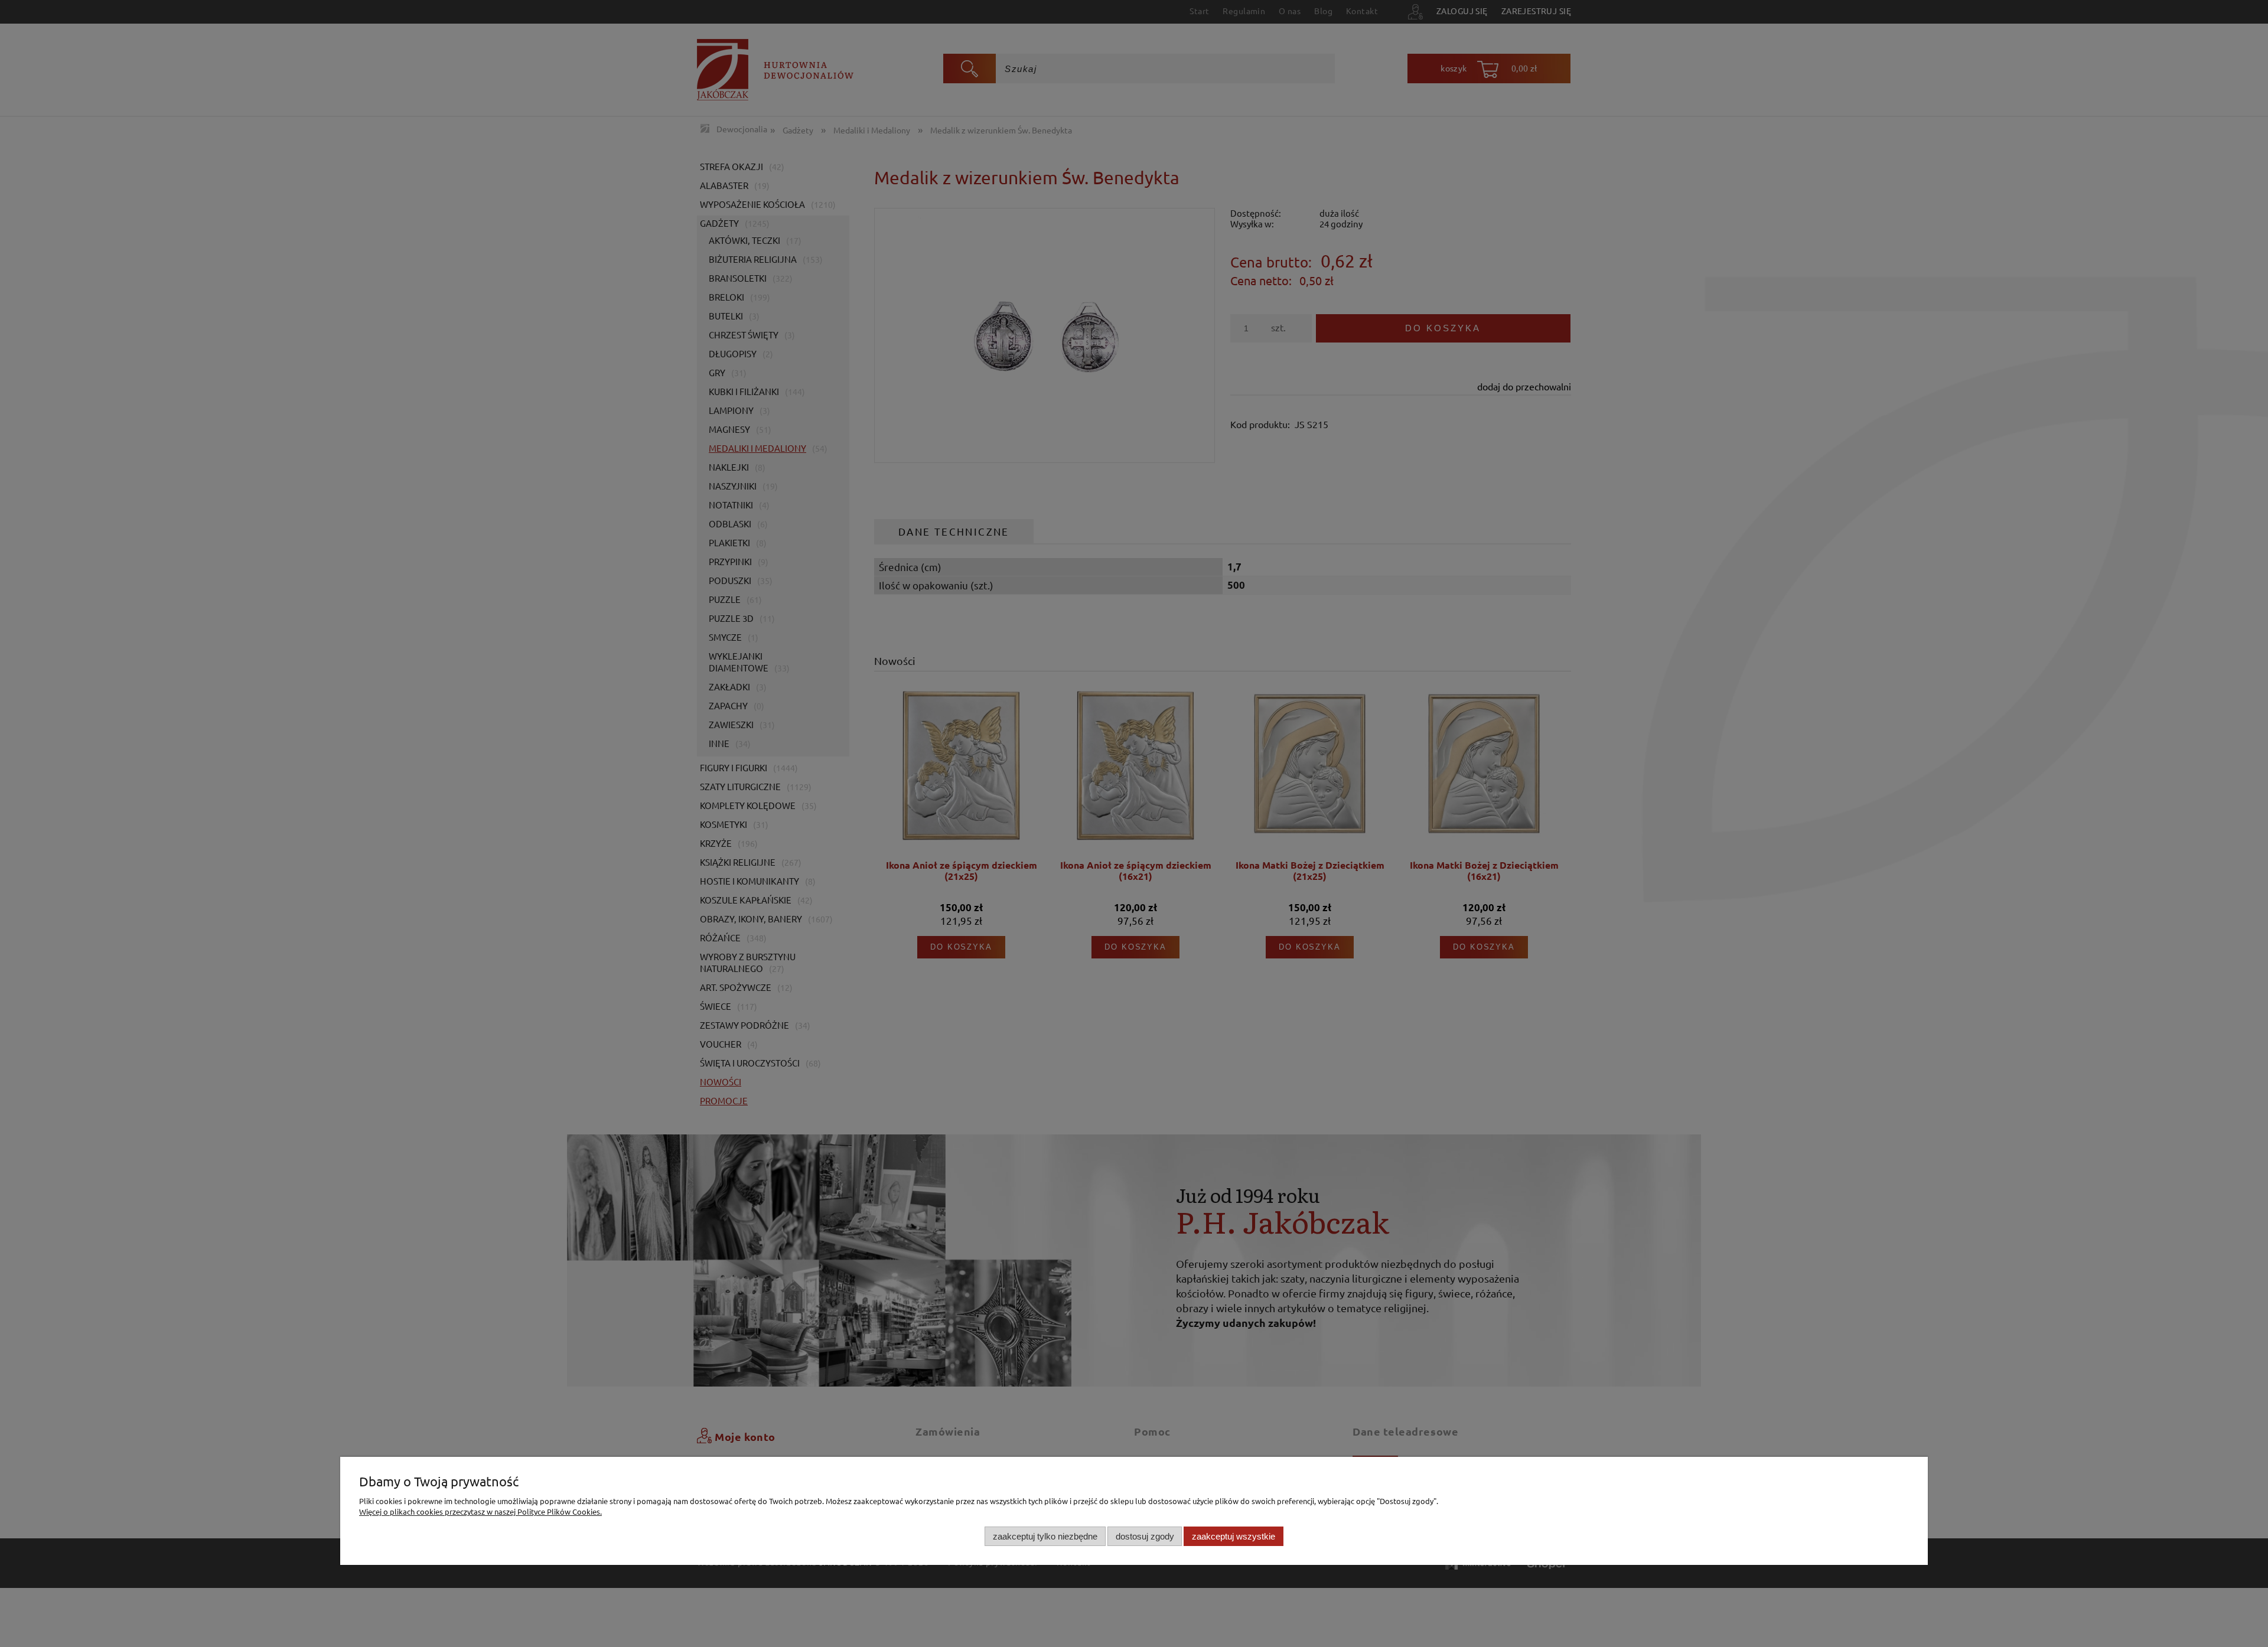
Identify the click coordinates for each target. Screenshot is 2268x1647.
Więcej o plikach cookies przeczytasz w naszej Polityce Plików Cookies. (480, 1511)
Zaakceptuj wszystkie (1234, 1536)
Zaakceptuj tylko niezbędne (1045, 1536)
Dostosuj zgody (1145, 1536)
